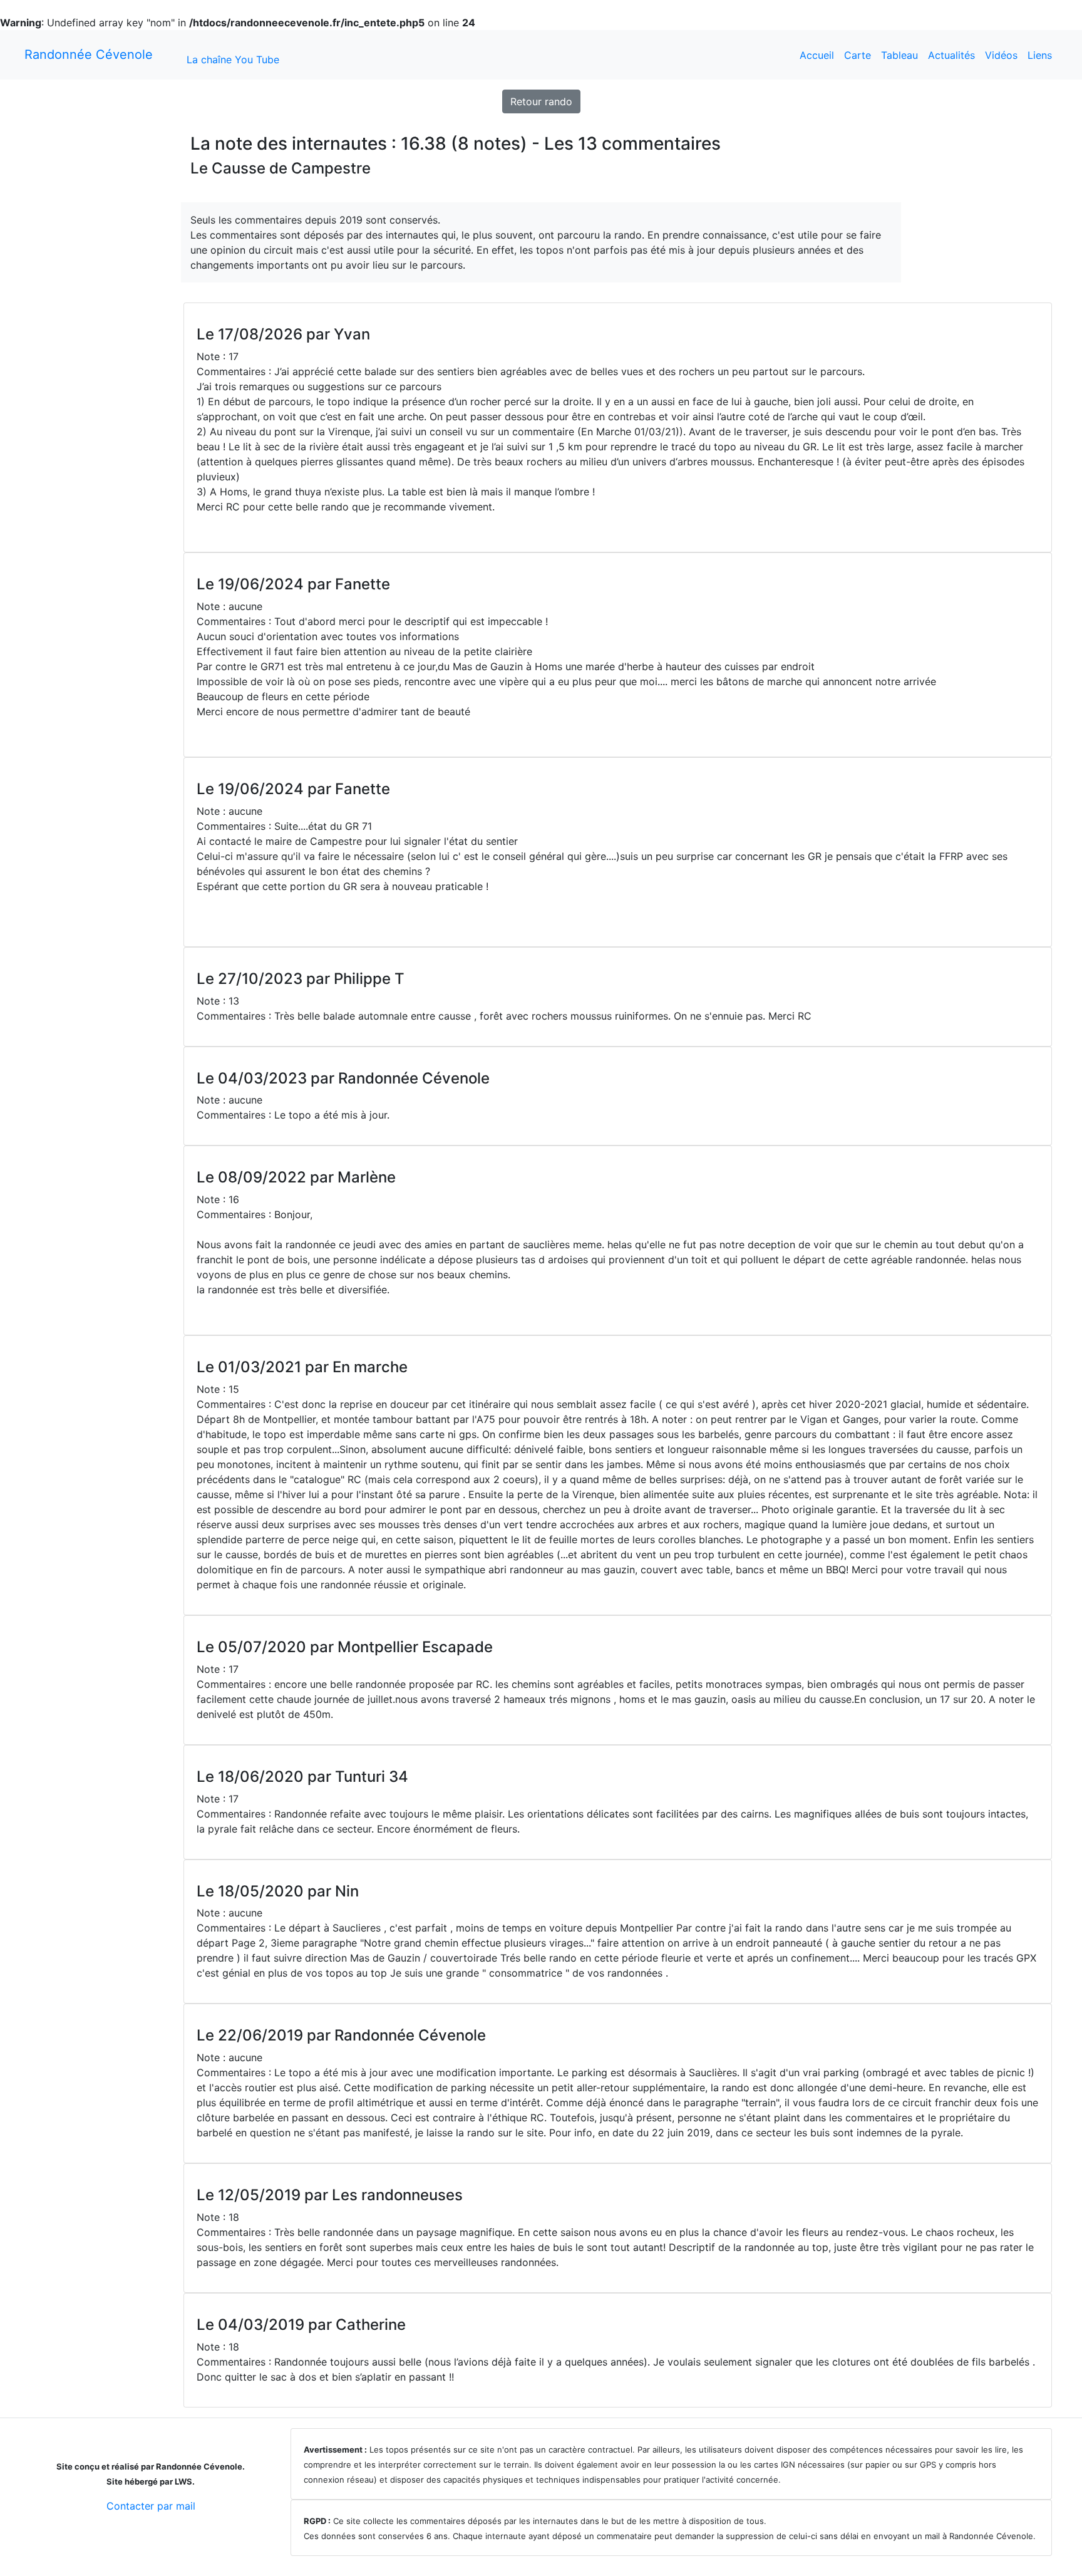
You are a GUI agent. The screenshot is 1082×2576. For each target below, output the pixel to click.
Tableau (899, 55)
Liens (1040, 55)
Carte (858, 55)
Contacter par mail (151, 2506)
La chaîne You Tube (233, 59)
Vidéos (1001, 55)
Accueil (817, 55)
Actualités (951, 55)
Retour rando (541, 101)
